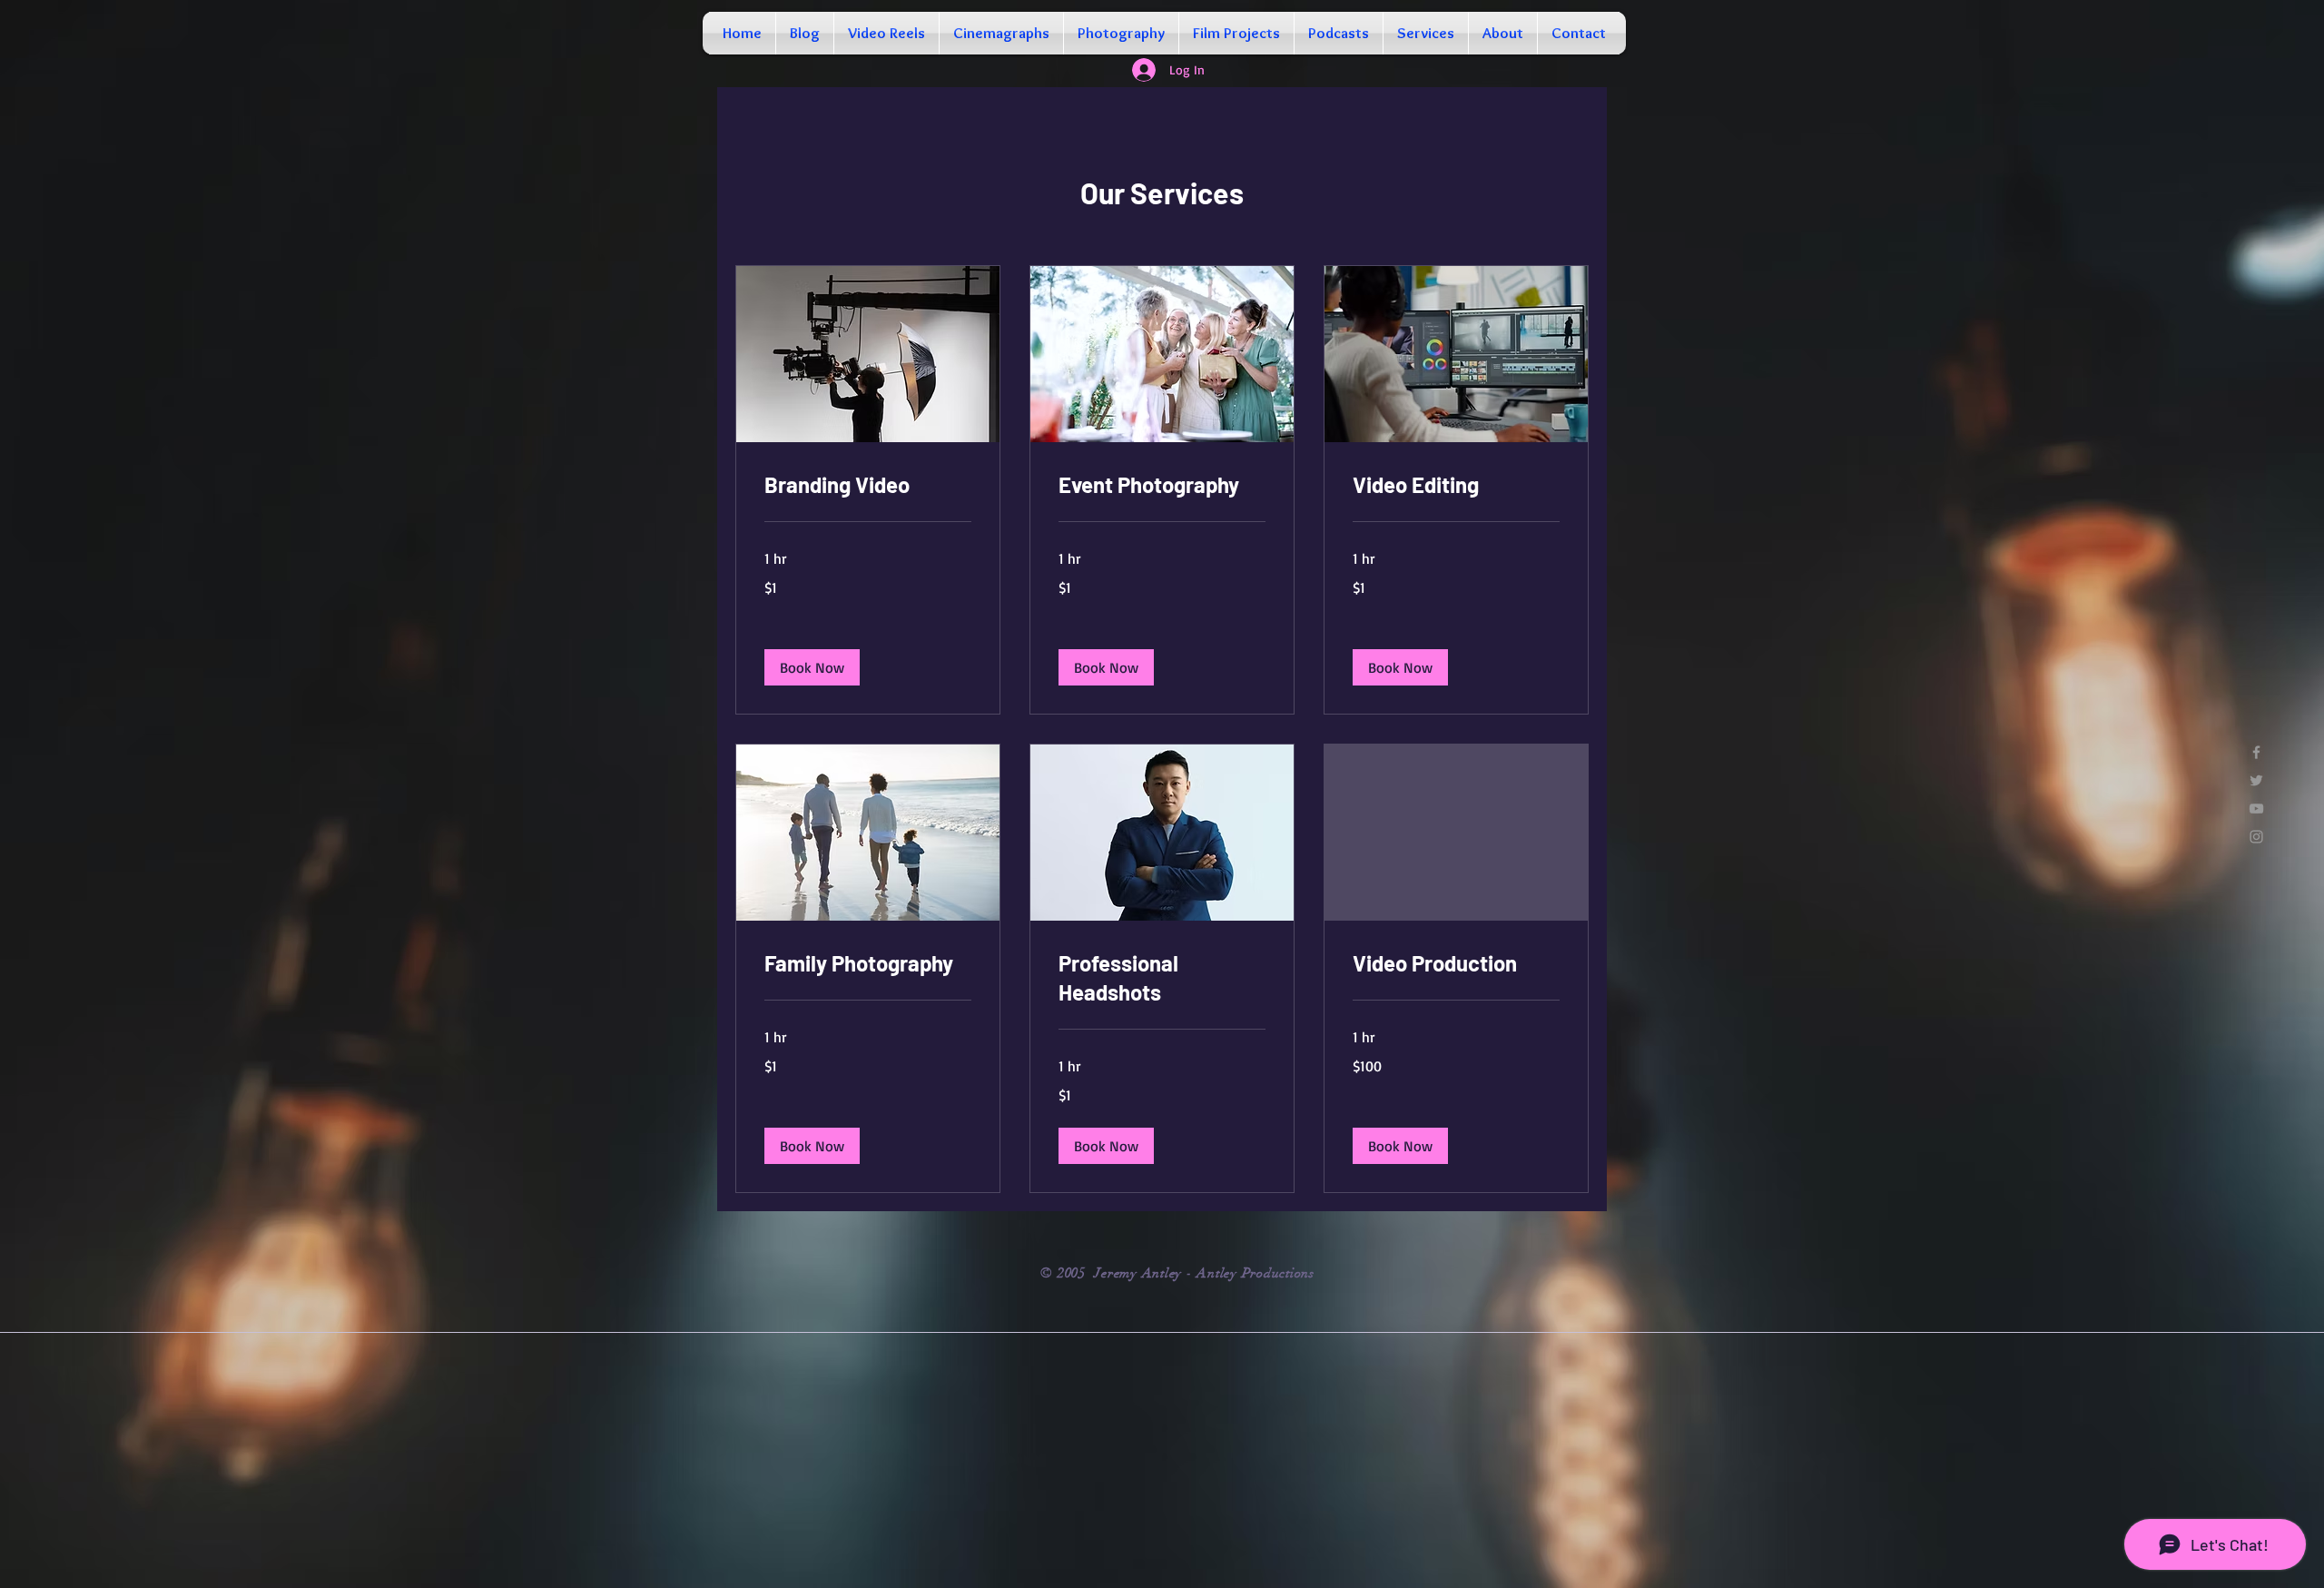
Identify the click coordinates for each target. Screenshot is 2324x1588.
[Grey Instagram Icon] (2256, 837)
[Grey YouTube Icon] (2256, 809)
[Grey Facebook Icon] (2256, 752)
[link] (868, 485)
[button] (812, 667)
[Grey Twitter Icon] (2256, 780)
